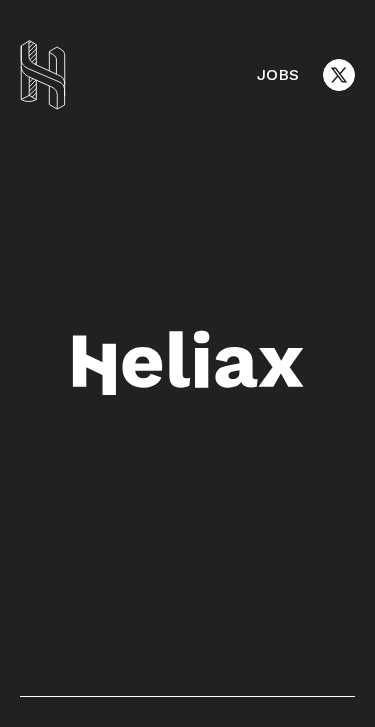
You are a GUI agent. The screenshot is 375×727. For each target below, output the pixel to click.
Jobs (278, 74)
